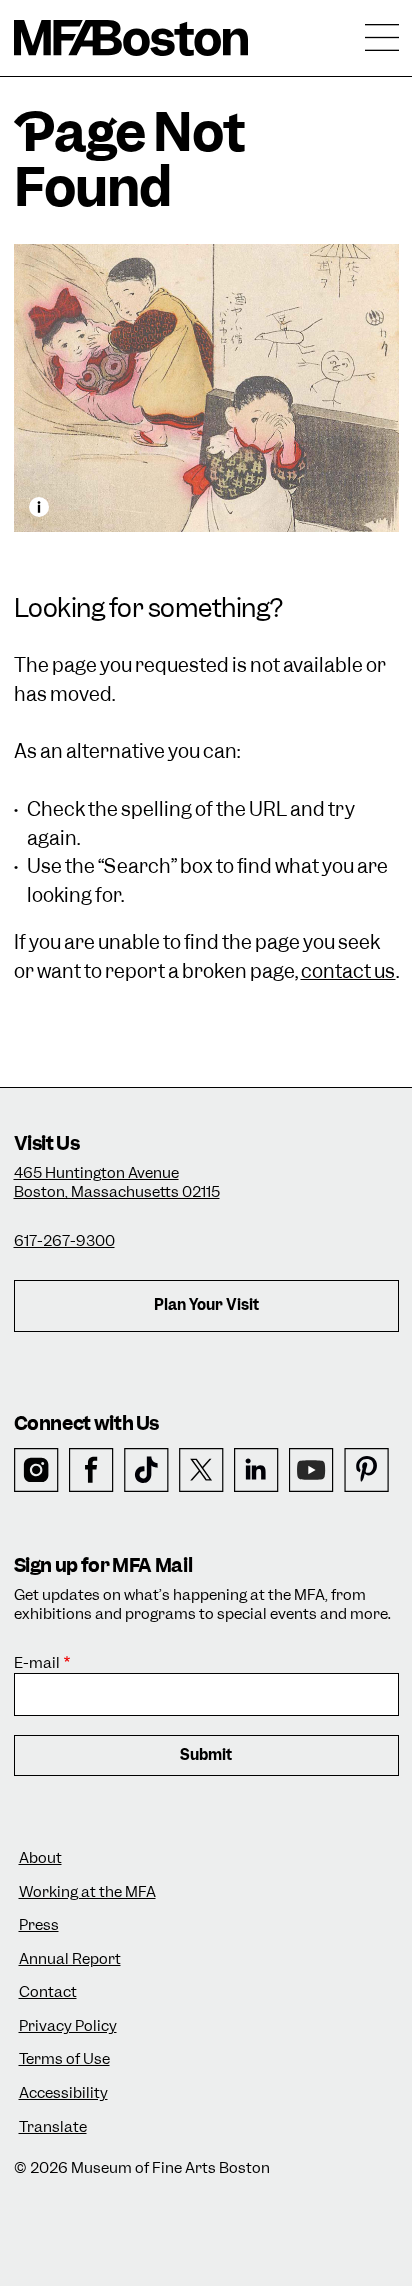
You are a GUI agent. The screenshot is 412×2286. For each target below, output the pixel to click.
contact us (348, 971)
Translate (53, 2127)
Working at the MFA (87, 1892)
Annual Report (70, 1959)
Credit (39, 507)
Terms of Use (64, 2059)
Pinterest (366, 1470)
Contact (48, 1992)
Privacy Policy (68, 2026)
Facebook (91, 1470)
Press (39, 1925)
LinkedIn (256, 1470)
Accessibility (63, 2093)
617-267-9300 (64, 1241)
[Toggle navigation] (382, 38)
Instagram (36, 1470)
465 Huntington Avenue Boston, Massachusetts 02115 (117, 1183)
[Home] (131, 38)
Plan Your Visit (206, 1305)
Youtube (311, 1470)
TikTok (146, 1470)
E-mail (37, 1663)
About (40, 1858)
